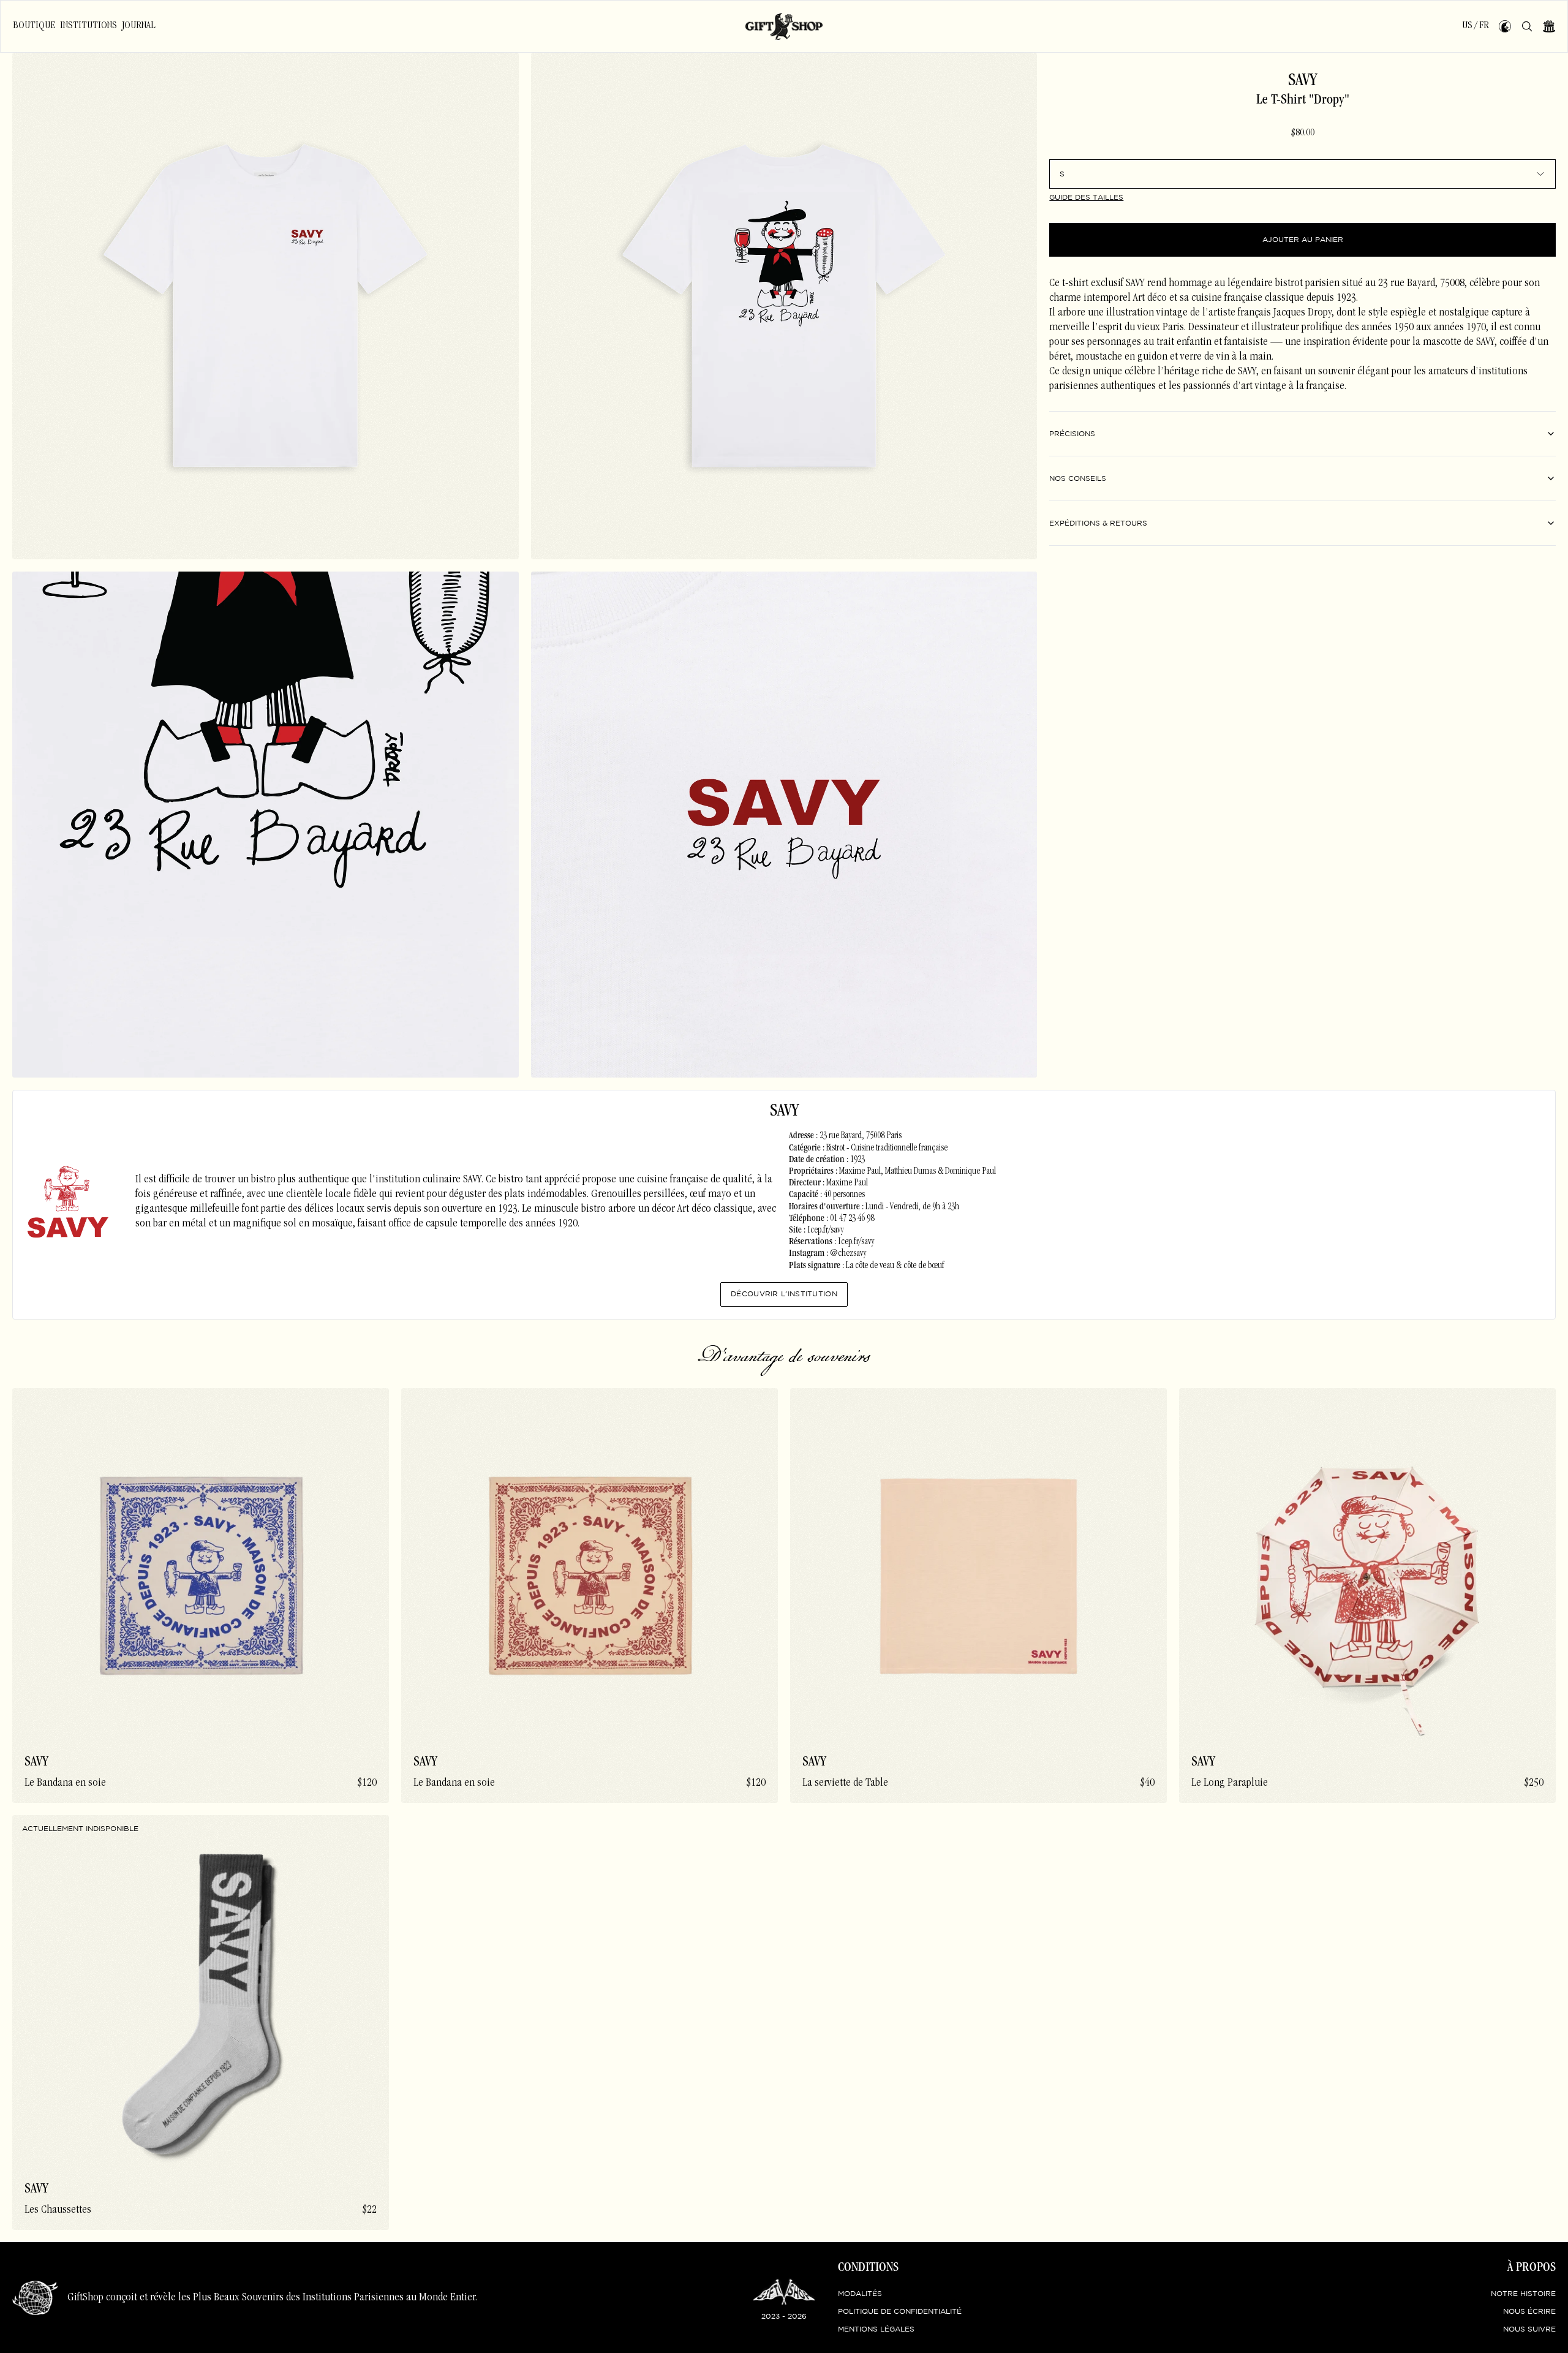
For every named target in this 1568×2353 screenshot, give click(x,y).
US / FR (1476, 26)
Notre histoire (1523, 2294)
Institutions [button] (89, 26)
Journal (139, 26)
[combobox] (1302, 174)
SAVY (1302, 81)
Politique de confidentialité (900, 2312)
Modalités (860, 2294)
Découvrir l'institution (784, 1294)
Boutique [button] (34, 26)
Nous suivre (1529, 2329)
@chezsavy (848, 1254)
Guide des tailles (1086, 198)
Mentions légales (876, 2329)
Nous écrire (1529, 2312)
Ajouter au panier (1303, 240)
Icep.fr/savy (825, 1231)
